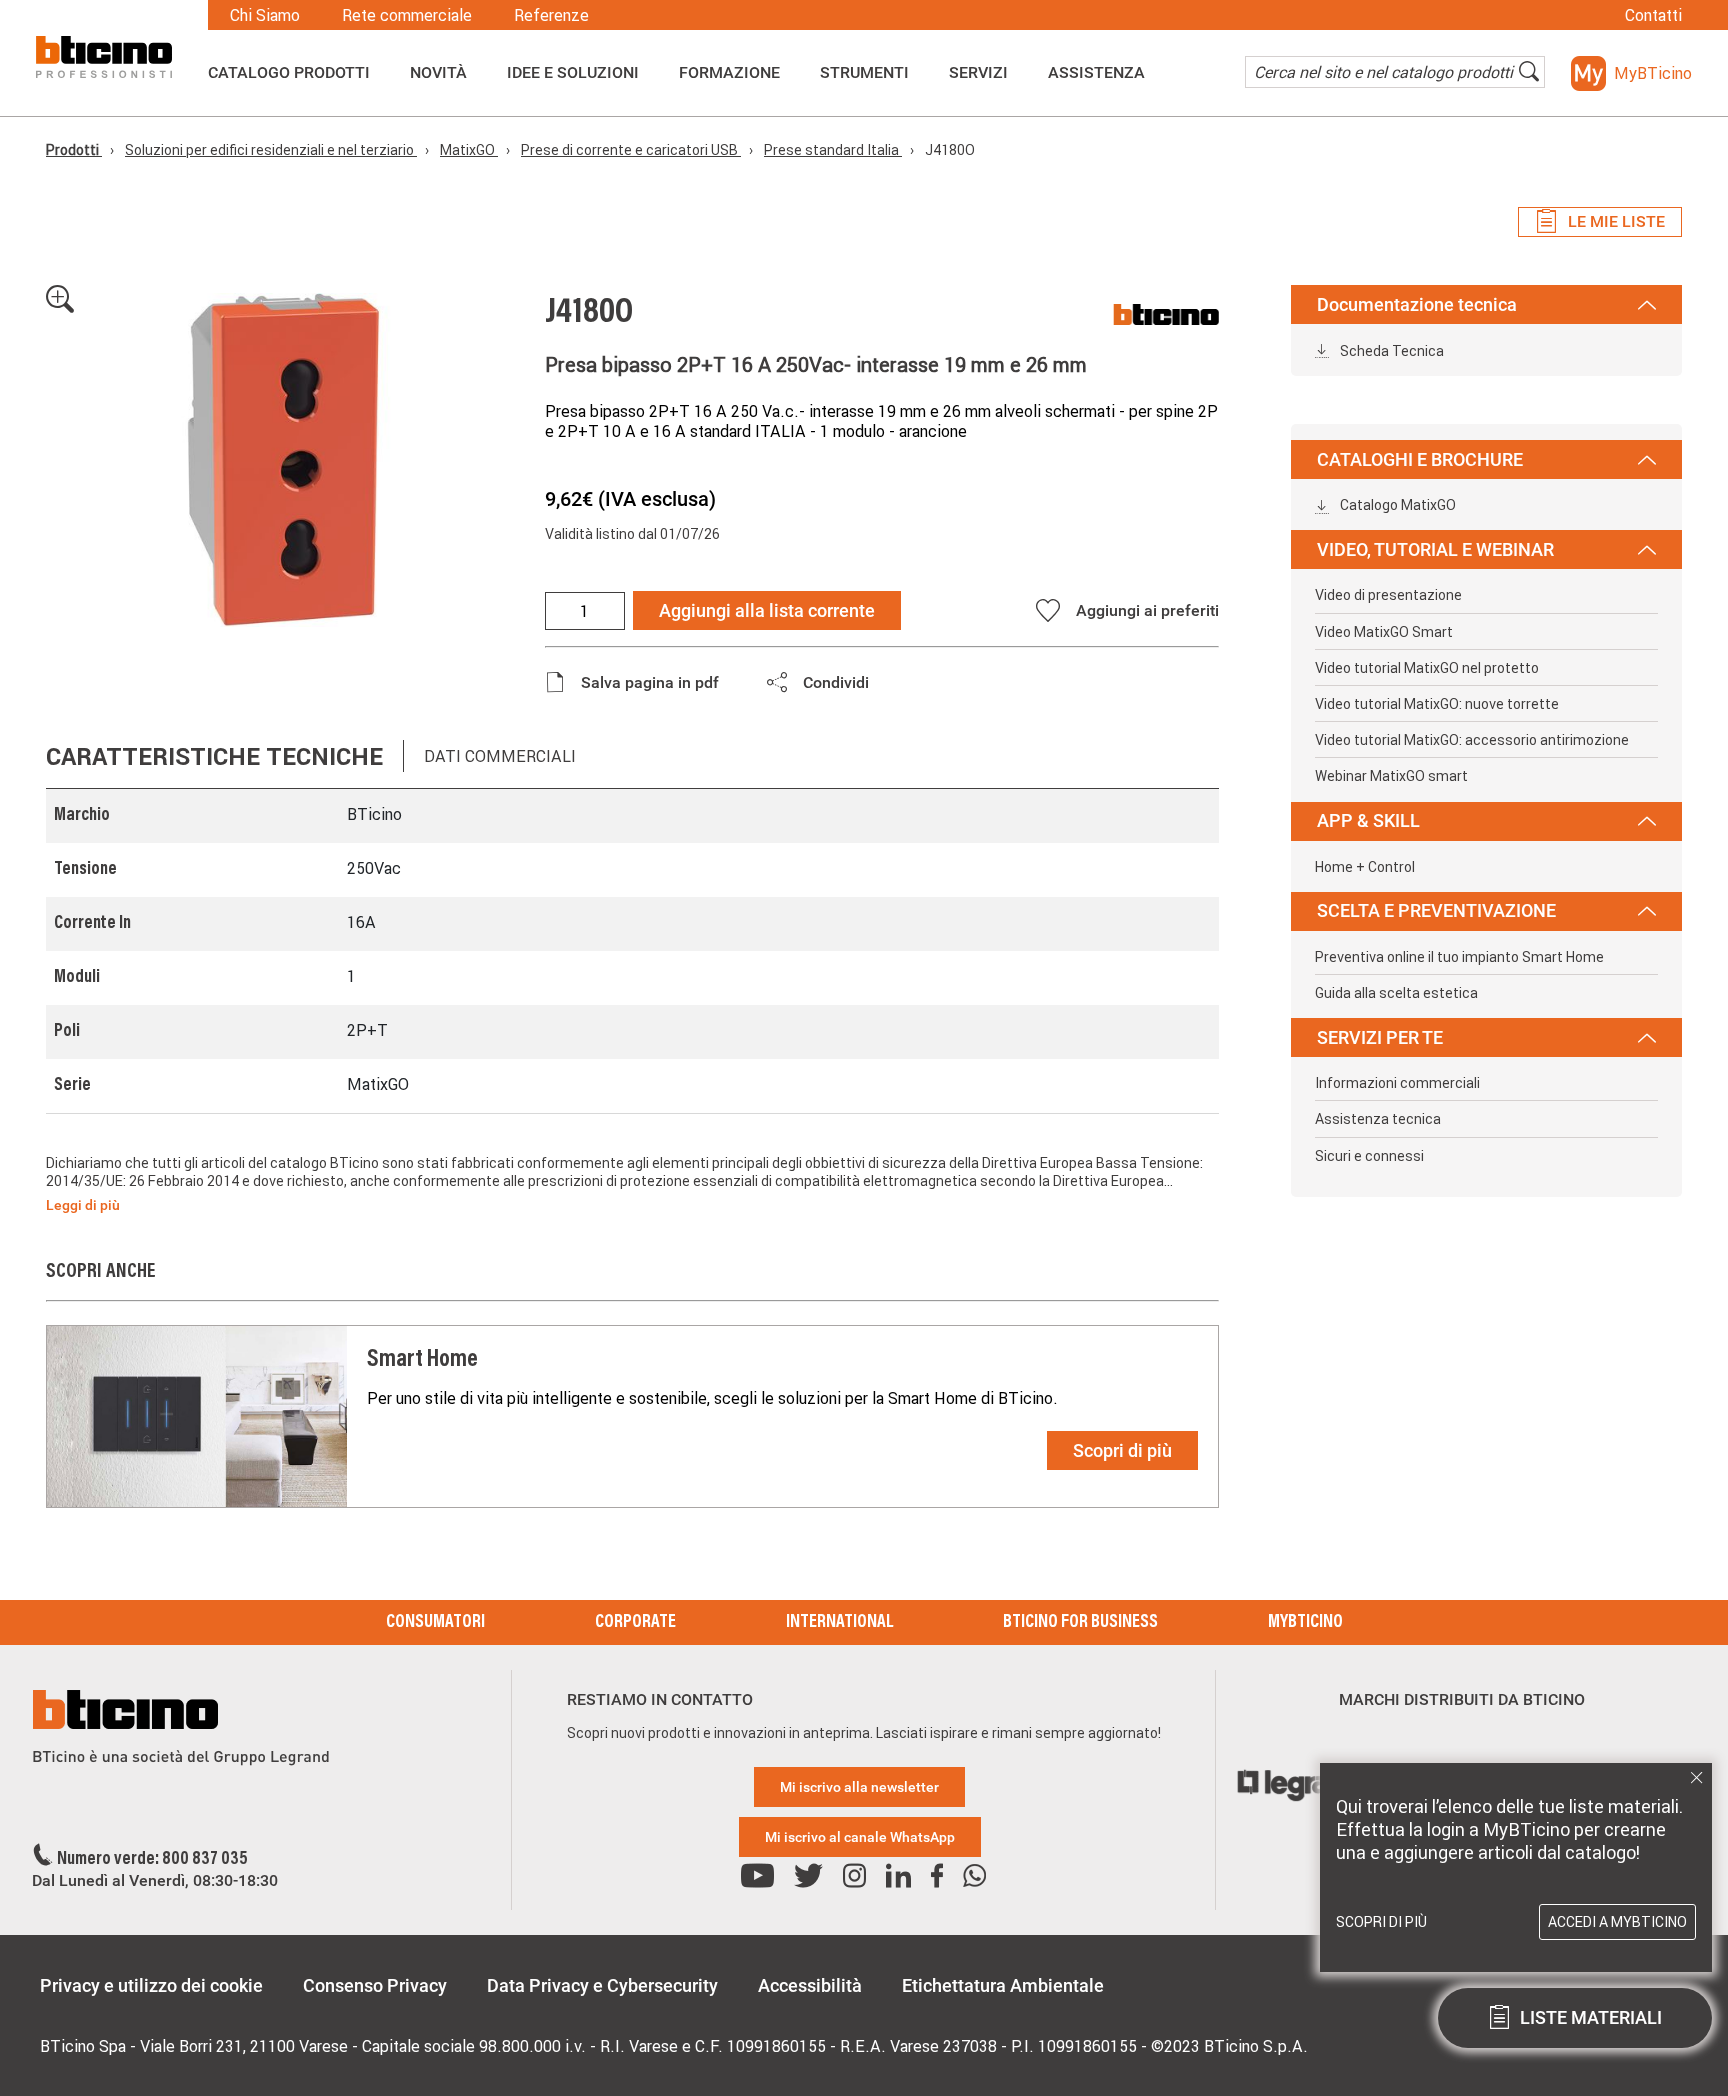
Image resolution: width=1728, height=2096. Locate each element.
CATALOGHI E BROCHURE (1420, 459)
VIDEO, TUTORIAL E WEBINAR (1435, 549)
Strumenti (864, 73)
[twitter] (808, 1876)
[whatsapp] (974, 1876)
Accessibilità (810, 1985)
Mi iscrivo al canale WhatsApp (860, 1837)
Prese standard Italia (833, 150)
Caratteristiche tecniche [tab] (214, 756)
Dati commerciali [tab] (500, 756)
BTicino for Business (1080, 1623)
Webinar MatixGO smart (1391, 776)
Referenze (551, 15)
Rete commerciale (407, 15)
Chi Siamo (265, 15)
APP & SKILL (1368, 820)
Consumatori (435, 1623)
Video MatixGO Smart (1384, 632)
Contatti (1653, 15)
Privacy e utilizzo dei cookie (151, 1985)
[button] (1631, 73)
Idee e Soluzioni (573, 73)
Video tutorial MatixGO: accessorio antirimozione (1472, 740)
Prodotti (74, 150)
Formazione (729, 73)
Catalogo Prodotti (289, 73)
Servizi (978, 73)
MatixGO (469, 150)
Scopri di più (1122, 1450)
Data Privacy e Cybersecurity (602, 1985)
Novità (438, 73)
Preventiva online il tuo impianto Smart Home (1459, 957)
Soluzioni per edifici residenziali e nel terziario (271, 150)
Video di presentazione (1388, 595)
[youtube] (757, 1876)
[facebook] (937, 1876)
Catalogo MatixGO (1396, 505)
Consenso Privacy (375, 1985)
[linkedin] (898, 1876)
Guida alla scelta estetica (1396, 993)
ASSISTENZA (1096, 73)
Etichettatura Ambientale (1003, 1985)
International (839, 1623)
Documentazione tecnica (1417, 304)
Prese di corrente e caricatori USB (631, 150)
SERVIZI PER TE (1380, 1037)
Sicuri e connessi (1369, 1156)
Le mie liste (1616, 221)
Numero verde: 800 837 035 (152, 1860)
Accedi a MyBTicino (1617, 1922)
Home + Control (1365, 867)
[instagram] (854, 1876)
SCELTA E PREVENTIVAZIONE (1436, 910)
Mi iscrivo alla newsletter (859, 1787)
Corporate (635, 1623)
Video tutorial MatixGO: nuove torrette (1437, 704)
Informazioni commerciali (1397, 1083)
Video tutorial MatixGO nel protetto (1427, 668)
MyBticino (1305, 1623)
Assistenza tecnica (1378, 1119)
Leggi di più (83, 1205)
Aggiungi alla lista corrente (767, 610)
